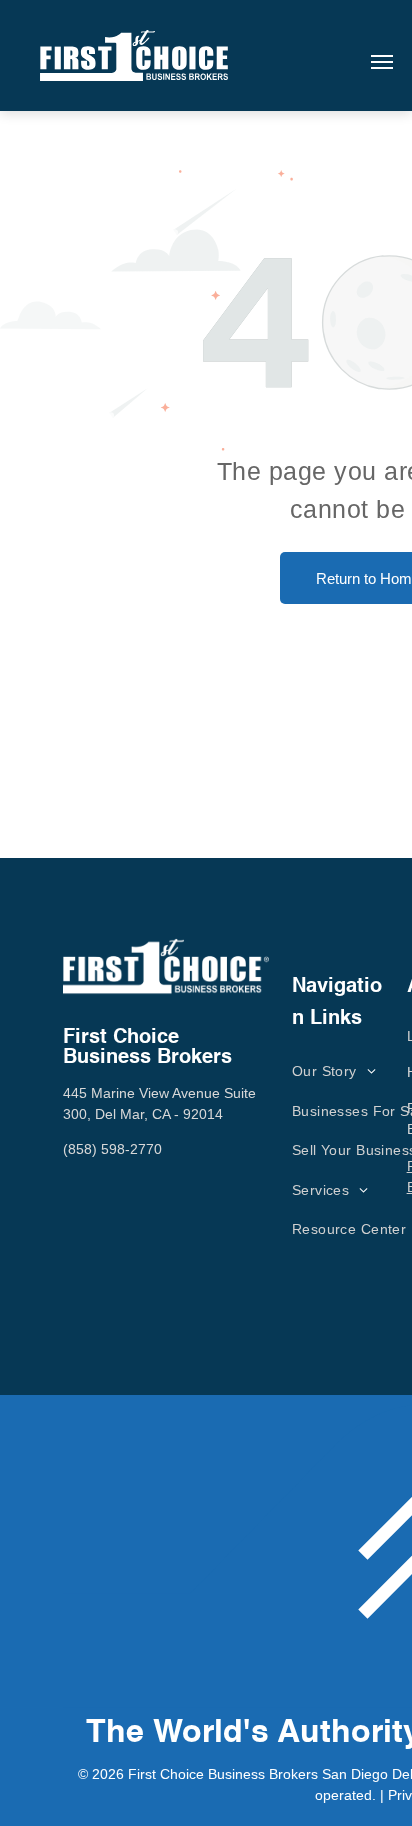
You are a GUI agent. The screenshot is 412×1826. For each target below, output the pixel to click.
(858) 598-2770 (112, 1149)
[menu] (382, 62)
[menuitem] (334, 1071)
